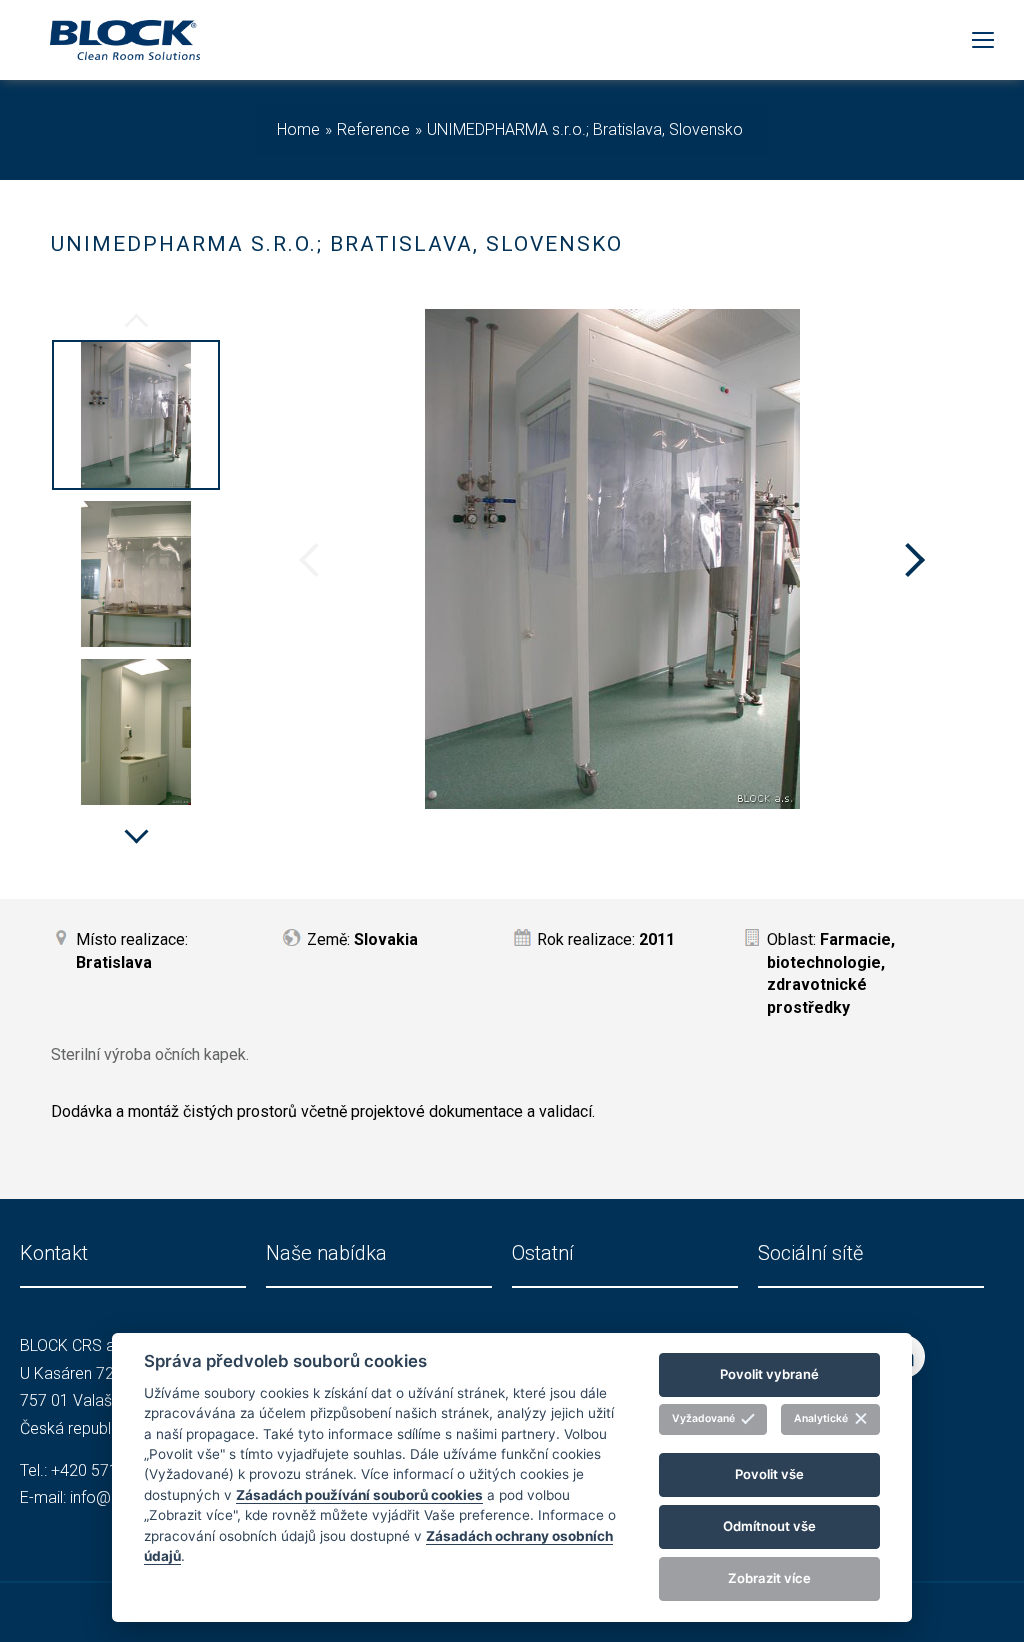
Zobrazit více (769, 1578)
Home (298, 129)
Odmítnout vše (769, 1526)
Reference (373, 129)
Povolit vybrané (769, 1374)
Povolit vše (769, 1474)
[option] (136, 418)
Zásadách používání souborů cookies (359, 1495)
